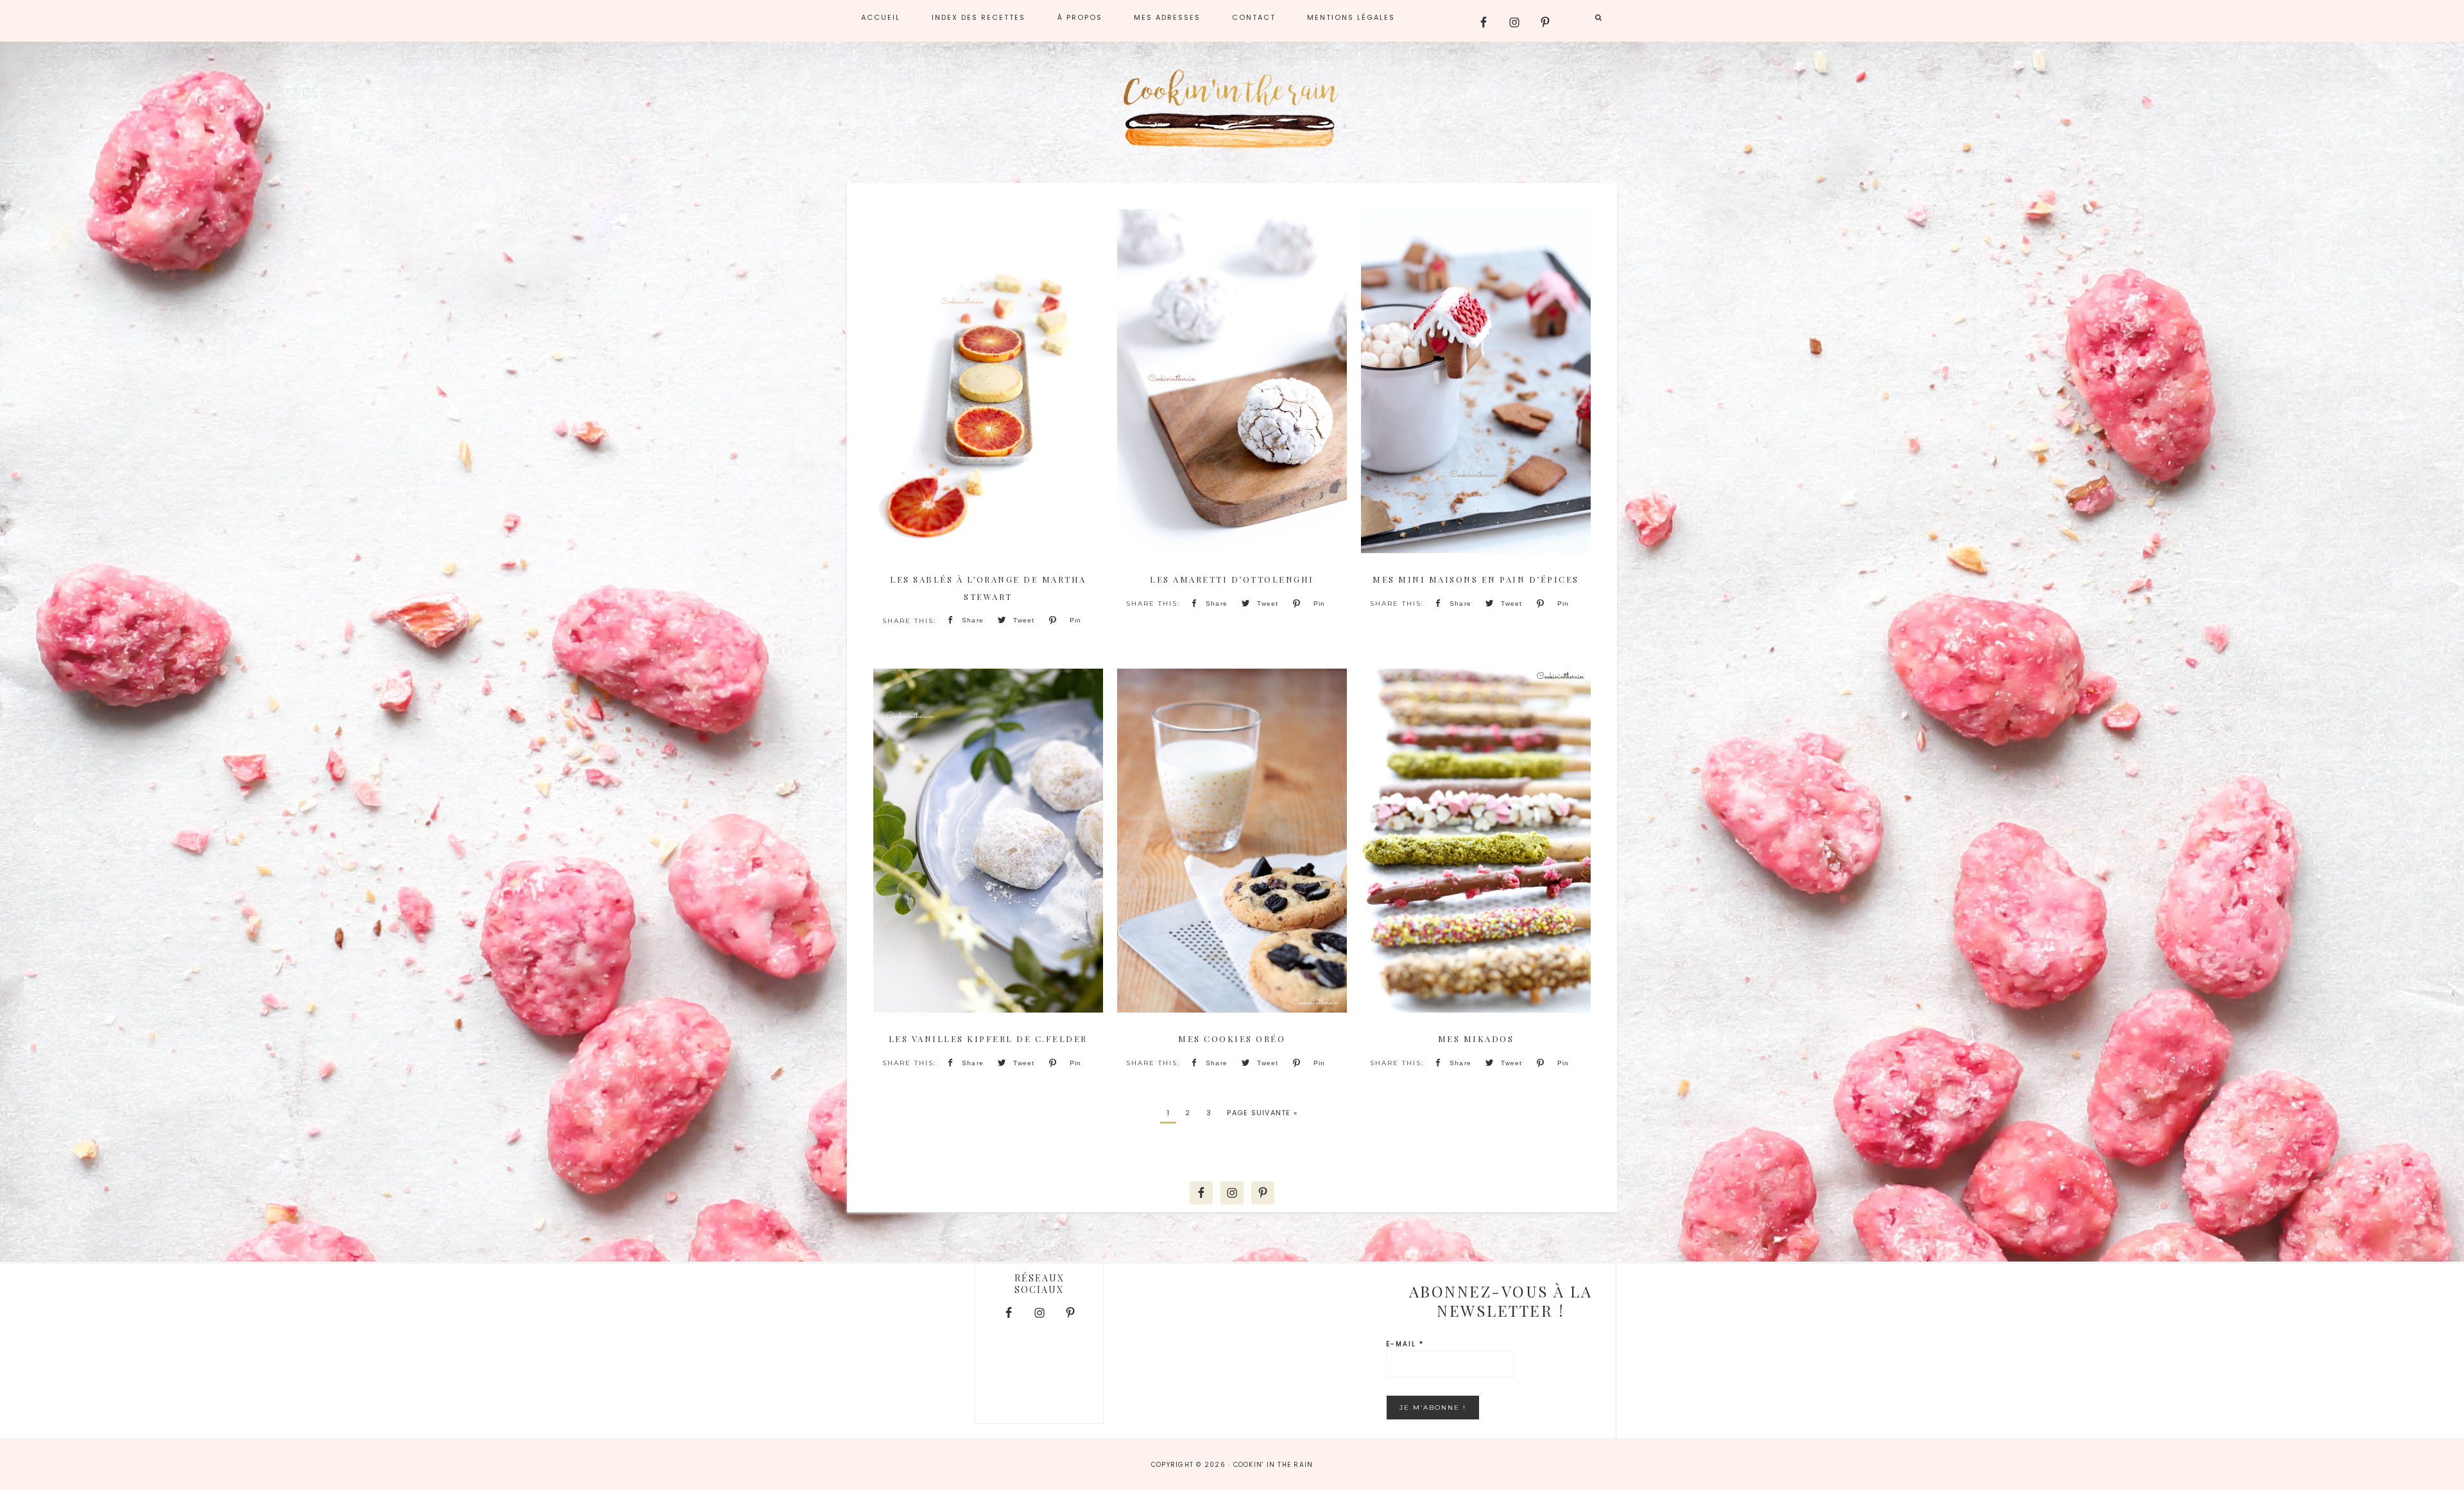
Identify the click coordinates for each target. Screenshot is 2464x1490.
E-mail (1405, 1344)
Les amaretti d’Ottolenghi (1232, 579)
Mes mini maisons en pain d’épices (1476, 579)
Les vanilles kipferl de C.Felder (988, 1039)
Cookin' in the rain (1232, 109)
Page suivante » (1262, 1113)
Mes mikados (1476, 1039)
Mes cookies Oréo (1232, 1039)
